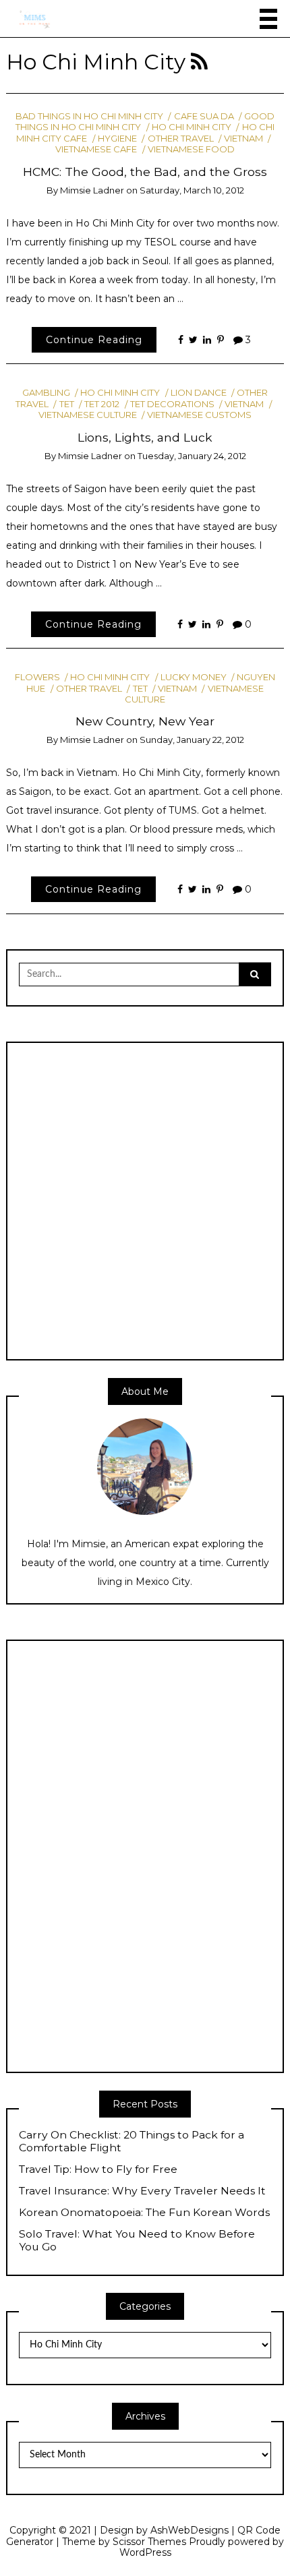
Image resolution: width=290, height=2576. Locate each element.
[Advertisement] (145, 1200)
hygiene (117, 138)
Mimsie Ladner (92, 190)
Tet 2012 (102, 404)
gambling (46, 392)
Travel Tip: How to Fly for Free (98, 2169)
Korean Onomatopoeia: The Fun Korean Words (144, 2213)
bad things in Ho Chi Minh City (89, 116)
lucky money (194, 677)
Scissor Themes (149, 2542)
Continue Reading (94, 340)
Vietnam (243, 138)
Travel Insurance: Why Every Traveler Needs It (142, 2191)
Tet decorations (172, 404)
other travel (180, 138)
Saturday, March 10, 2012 (192, 190)
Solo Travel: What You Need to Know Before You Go (137, 2241)
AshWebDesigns (190, 2530)
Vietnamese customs (199, 415)
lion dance (199, 392)
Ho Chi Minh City (192, 127)
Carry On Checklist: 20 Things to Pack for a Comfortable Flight (132, 2141)
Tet (66, 404)
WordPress (145, 2552)
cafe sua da (204, 116)
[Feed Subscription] (199, 62)
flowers (37, 677)
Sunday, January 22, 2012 (192, 740)
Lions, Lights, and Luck (145, 437)
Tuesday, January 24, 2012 (192, 456)
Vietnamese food (191, 149)
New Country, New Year (145, 721)
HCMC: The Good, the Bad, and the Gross (145, 172)
